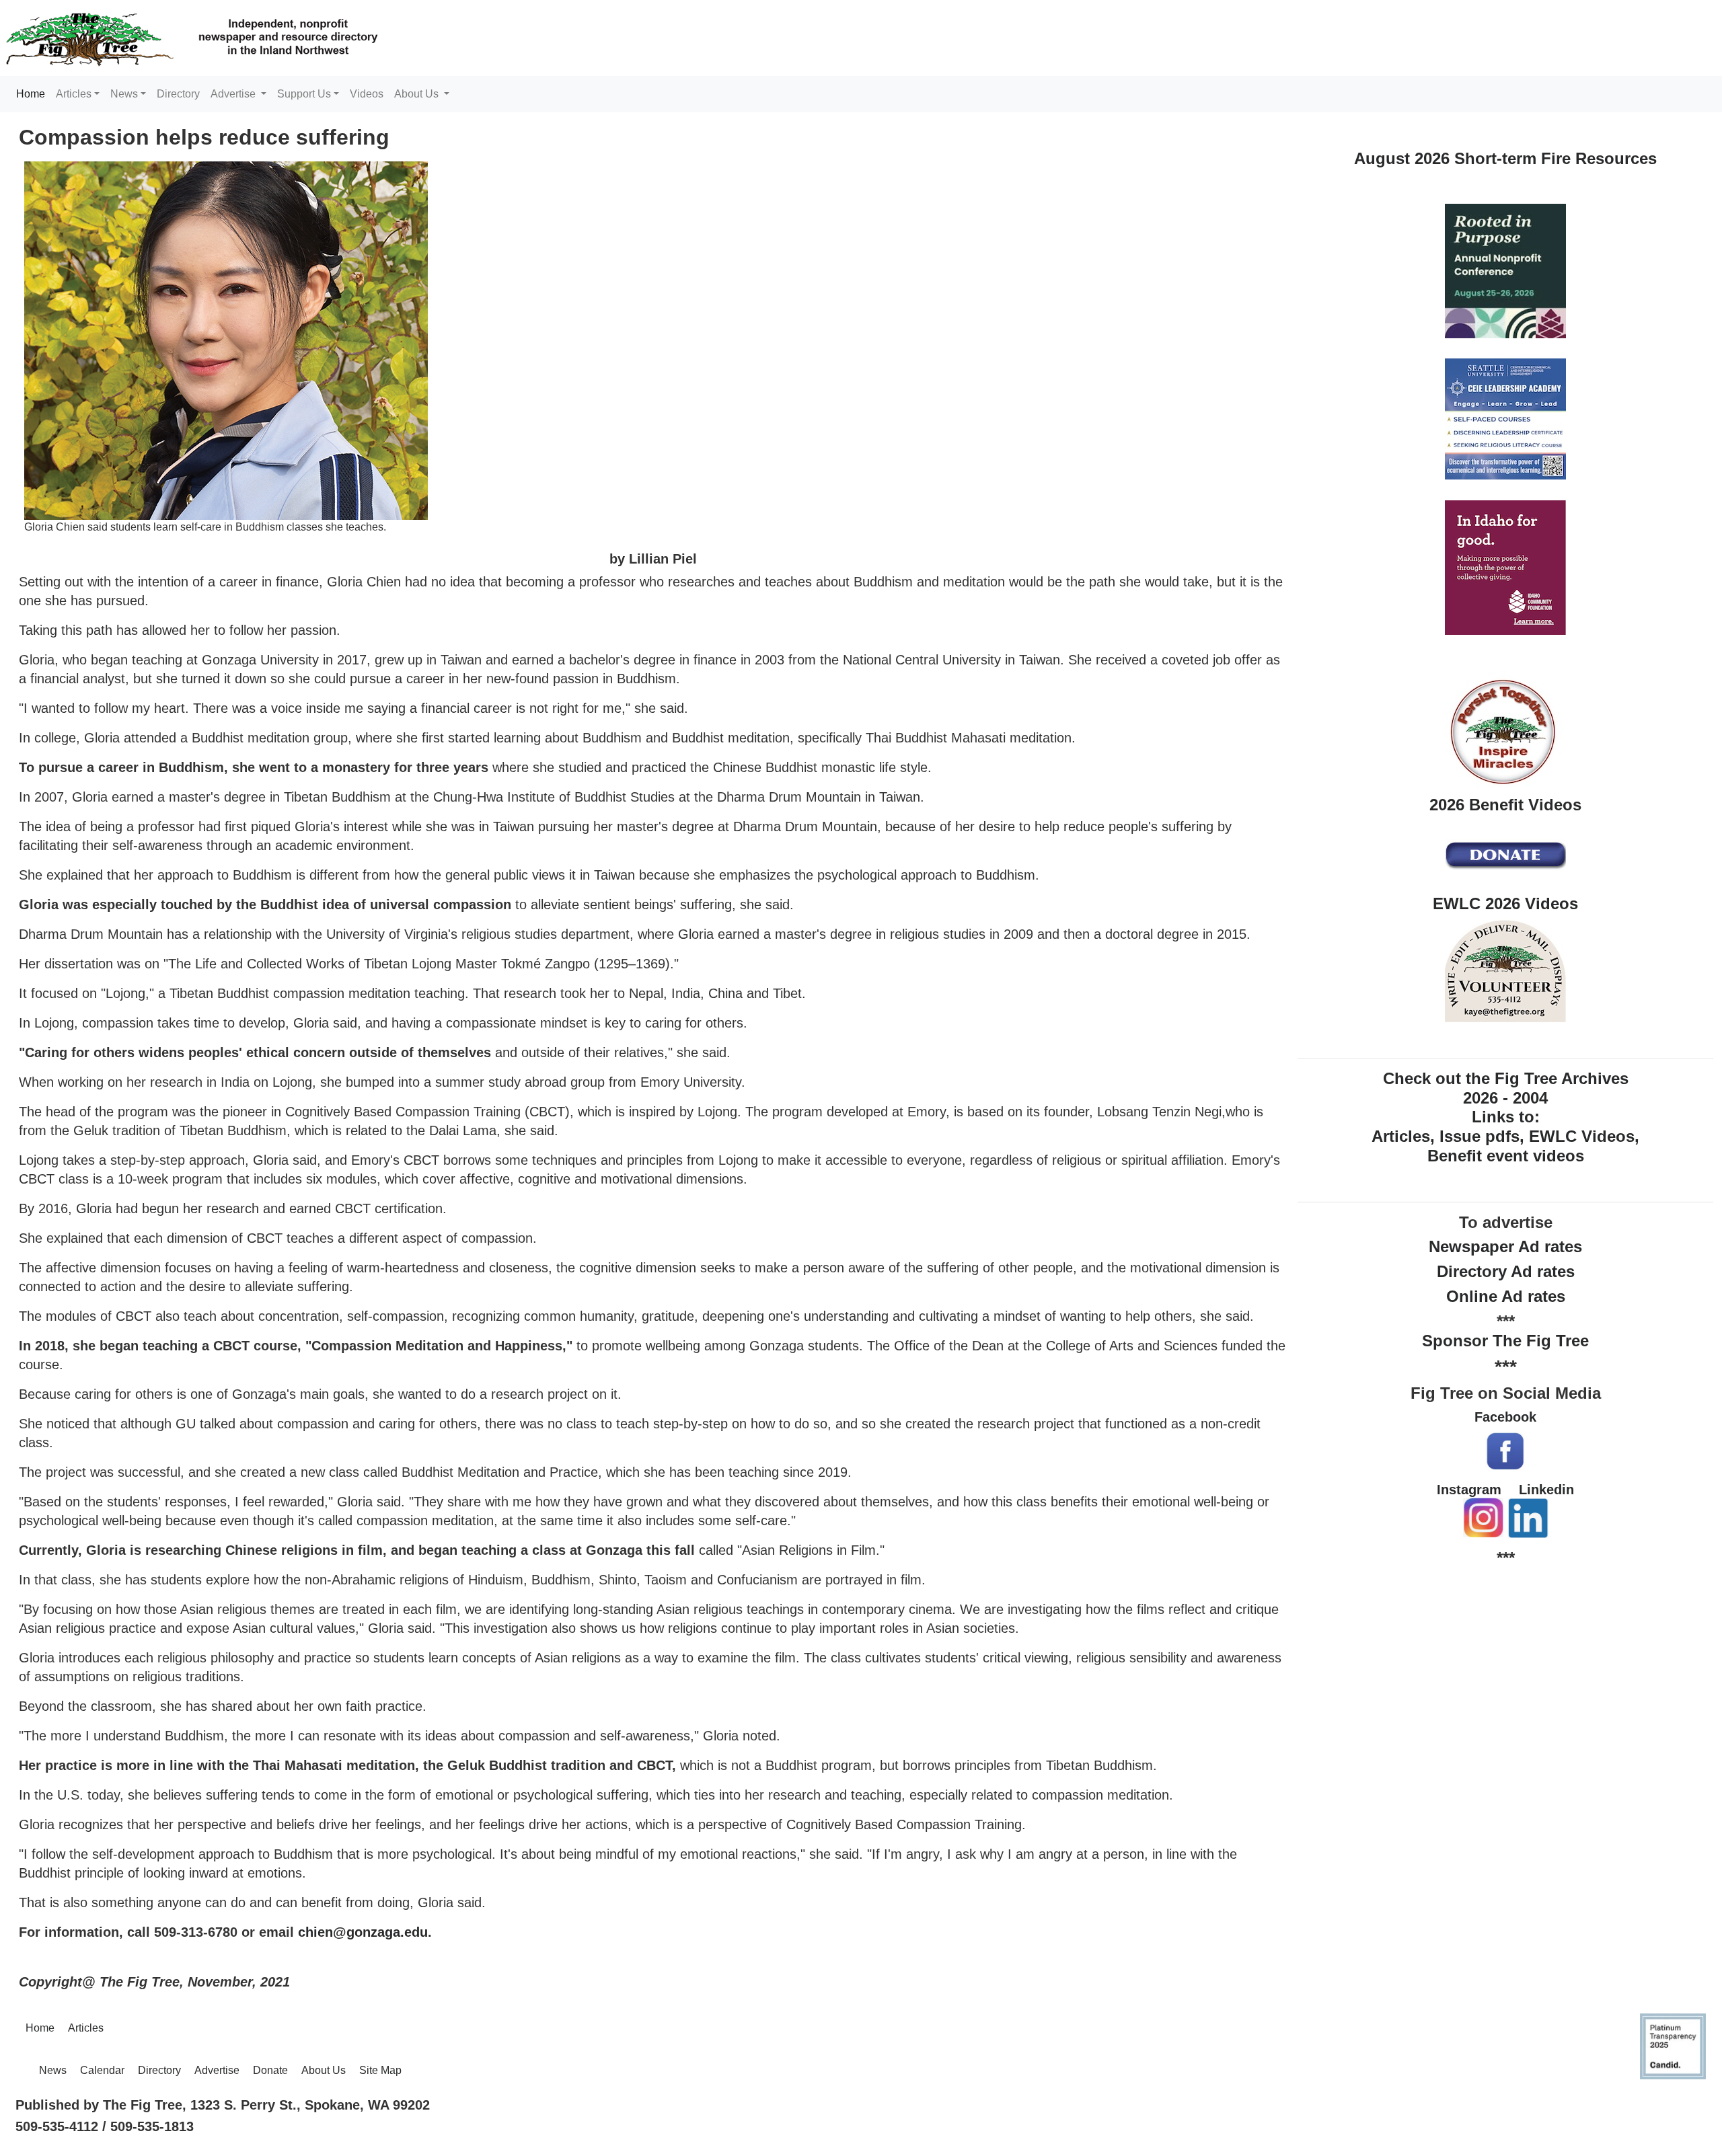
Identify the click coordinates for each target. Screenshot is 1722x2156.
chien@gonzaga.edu (363, 1932)
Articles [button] (74, 94)
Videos (367, 94)
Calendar (102, 2070)
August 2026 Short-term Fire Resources (1505, 158)
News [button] (124, 94)
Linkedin (1546, 1490)
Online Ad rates (1506, 1296)
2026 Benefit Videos (1505, 805)
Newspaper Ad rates (1505, 1246)
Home (33, 93)
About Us (324, 2070)
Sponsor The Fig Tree (1505, 1341)
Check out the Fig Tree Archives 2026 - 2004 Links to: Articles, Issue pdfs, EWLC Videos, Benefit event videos (1505, 1117)
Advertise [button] (234, 94)
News (53, 2070)
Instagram (1469, 1490)
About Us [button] (418, 94)
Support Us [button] (304, 94)
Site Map (380, 2070)
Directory (178, 94)
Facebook (1505, 1417)
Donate (270, 2070)
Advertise (217, 2070)
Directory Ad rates (1506, 1271)
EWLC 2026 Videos (1505, 903)
